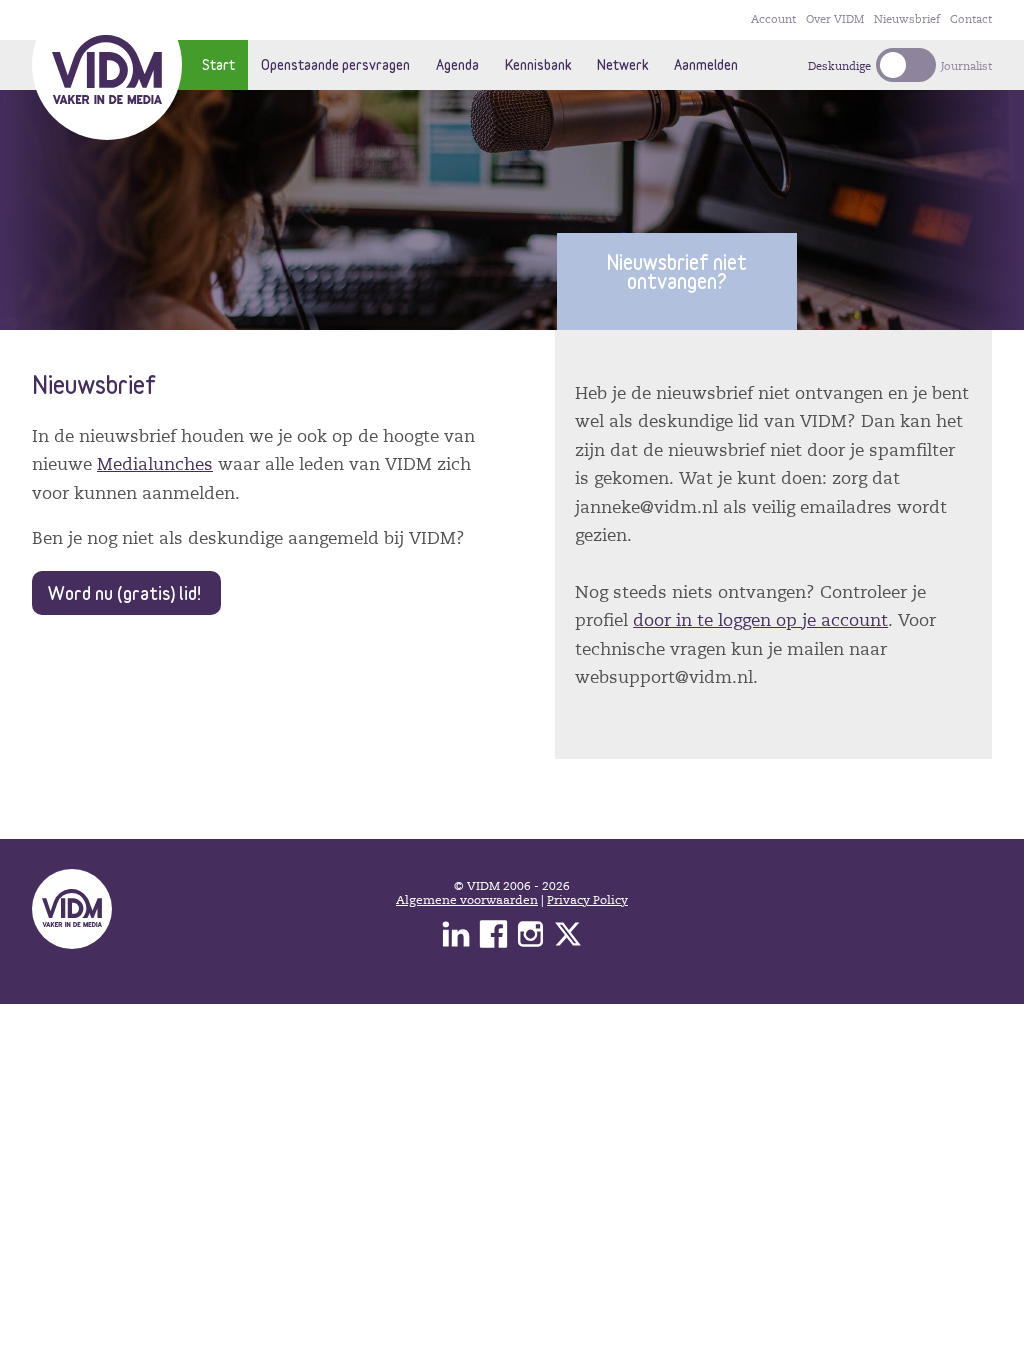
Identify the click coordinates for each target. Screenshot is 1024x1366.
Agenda (457, 64)
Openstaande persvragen (335, 64)
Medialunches (155, 464)
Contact (971, 19)
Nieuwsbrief (907, 19)
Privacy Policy (587, 900)
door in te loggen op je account (760, 620)
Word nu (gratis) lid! (124, 592)
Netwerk (622, 64)
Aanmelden (706, 64)
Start (218, 64)
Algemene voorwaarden (467, 900)
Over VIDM (835, 19)
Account (773, 19)
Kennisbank (538, 64)
